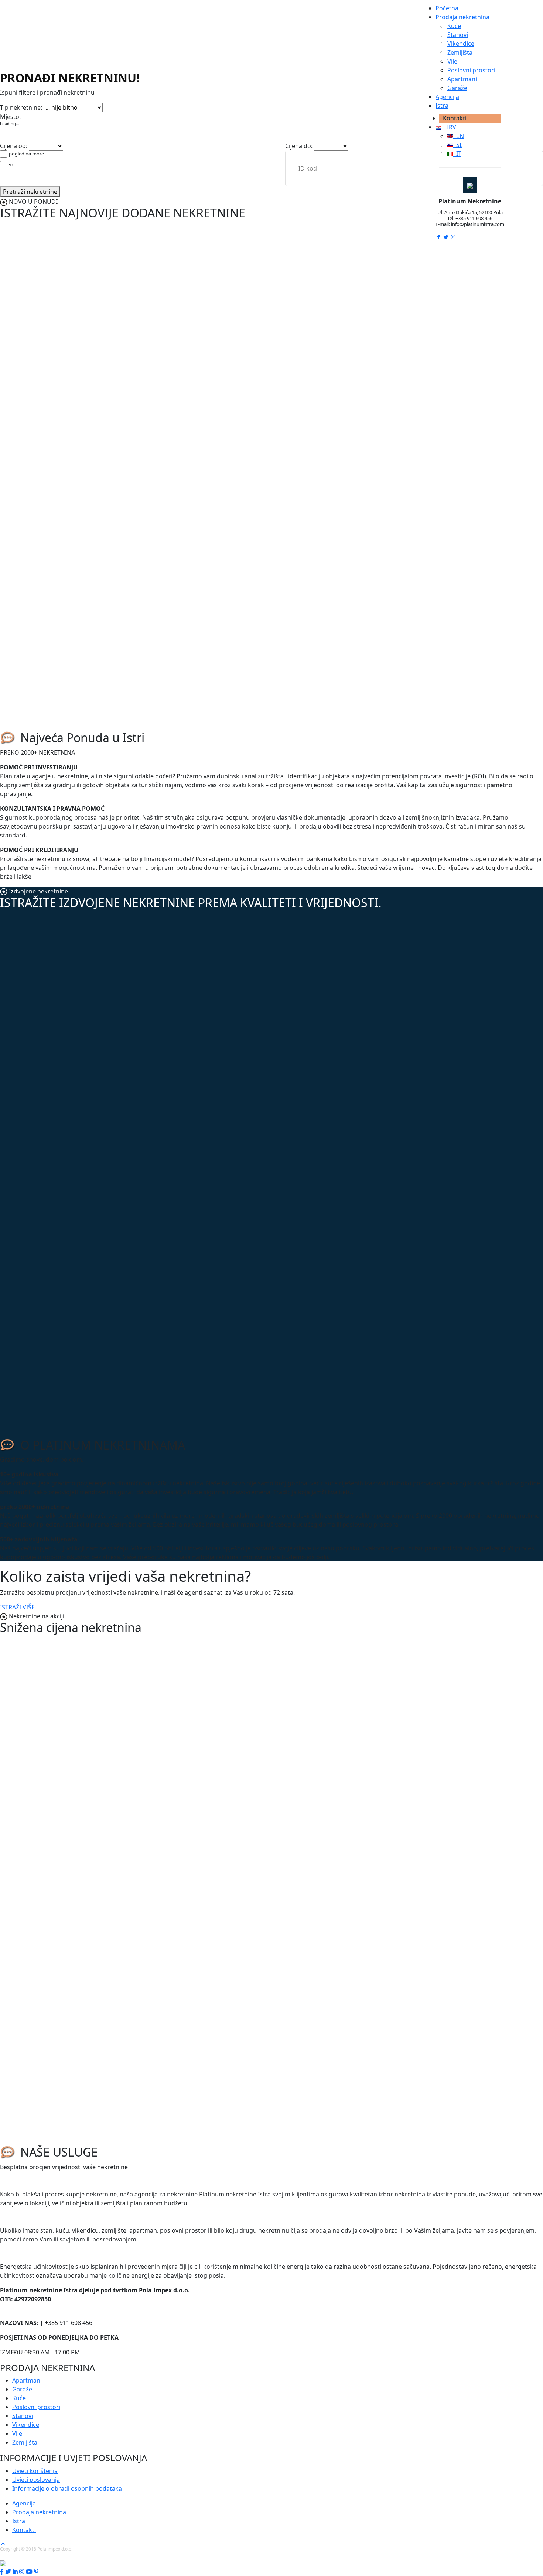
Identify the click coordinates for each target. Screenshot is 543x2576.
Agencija (447, 97)
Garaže (457, 88)
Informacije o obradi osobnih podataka (67, 2488)
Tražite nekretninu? (34, 2182)
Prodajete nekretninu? (38, 2218)
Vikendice (461, 44)
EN (459, 136)
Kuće (454, 26)
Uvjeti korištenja (35, 2471)
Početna (447, 8)
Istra (442, 106)
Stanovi (458, 35)
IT (457, 154)
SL (458, 145)
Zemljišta (460, 52)
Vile (452, 61)
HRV (450, 127)
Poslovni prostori (471, 70)
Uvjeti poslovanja (36, 2480)
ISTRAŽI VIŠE (17, 1607)
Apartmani (462, 79)
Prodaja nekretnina (462, 17)
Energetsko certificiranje (43, 2254)
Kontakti (455, 118)
